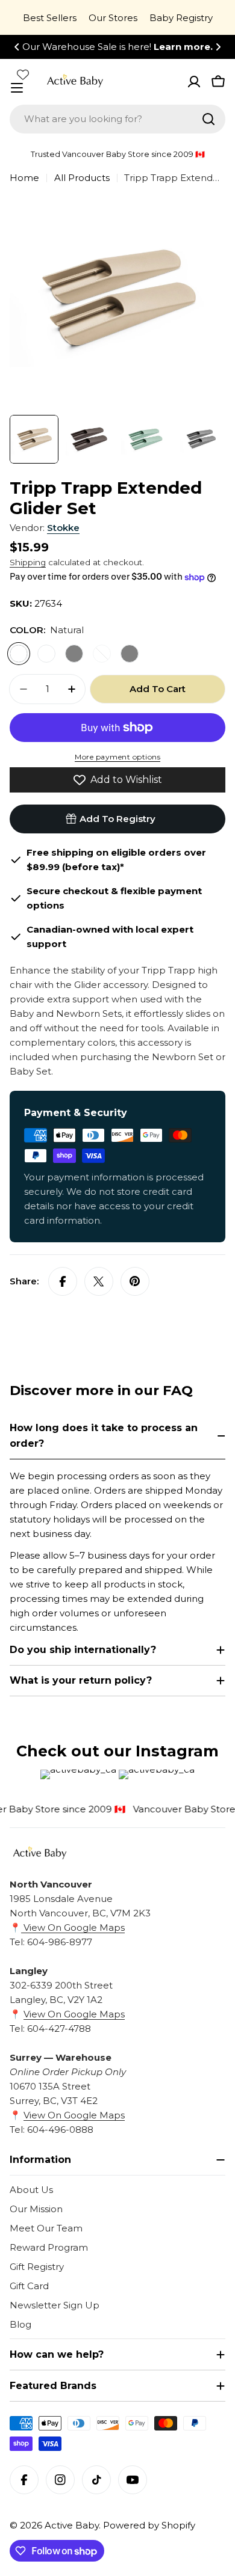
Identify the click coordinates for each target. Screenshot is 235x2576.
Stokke (63, 528)
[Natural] (19, 654)
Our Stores (113, 18)
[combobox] (117, 119)
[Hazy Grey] (130, 654)
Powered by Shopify (149, 2525)
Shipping (28, 562)
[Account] (194, 82)
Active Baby (72, 2525)
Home (24, 178)
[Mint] (102, 654)
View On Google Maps (73, 1927)
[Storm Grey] (74, 654)
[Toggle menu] (17, 88)
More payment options (117, 757)
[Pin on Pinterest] (135, 1281)
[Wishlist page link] (23, 75)
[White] (46, 654)
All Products (82, 178)
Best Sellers (50, 18)
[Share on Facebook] (63, 1281)
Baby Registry (181, 18)
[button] (17, 47)
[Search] (208, 119)
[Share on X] (99, 1281)
